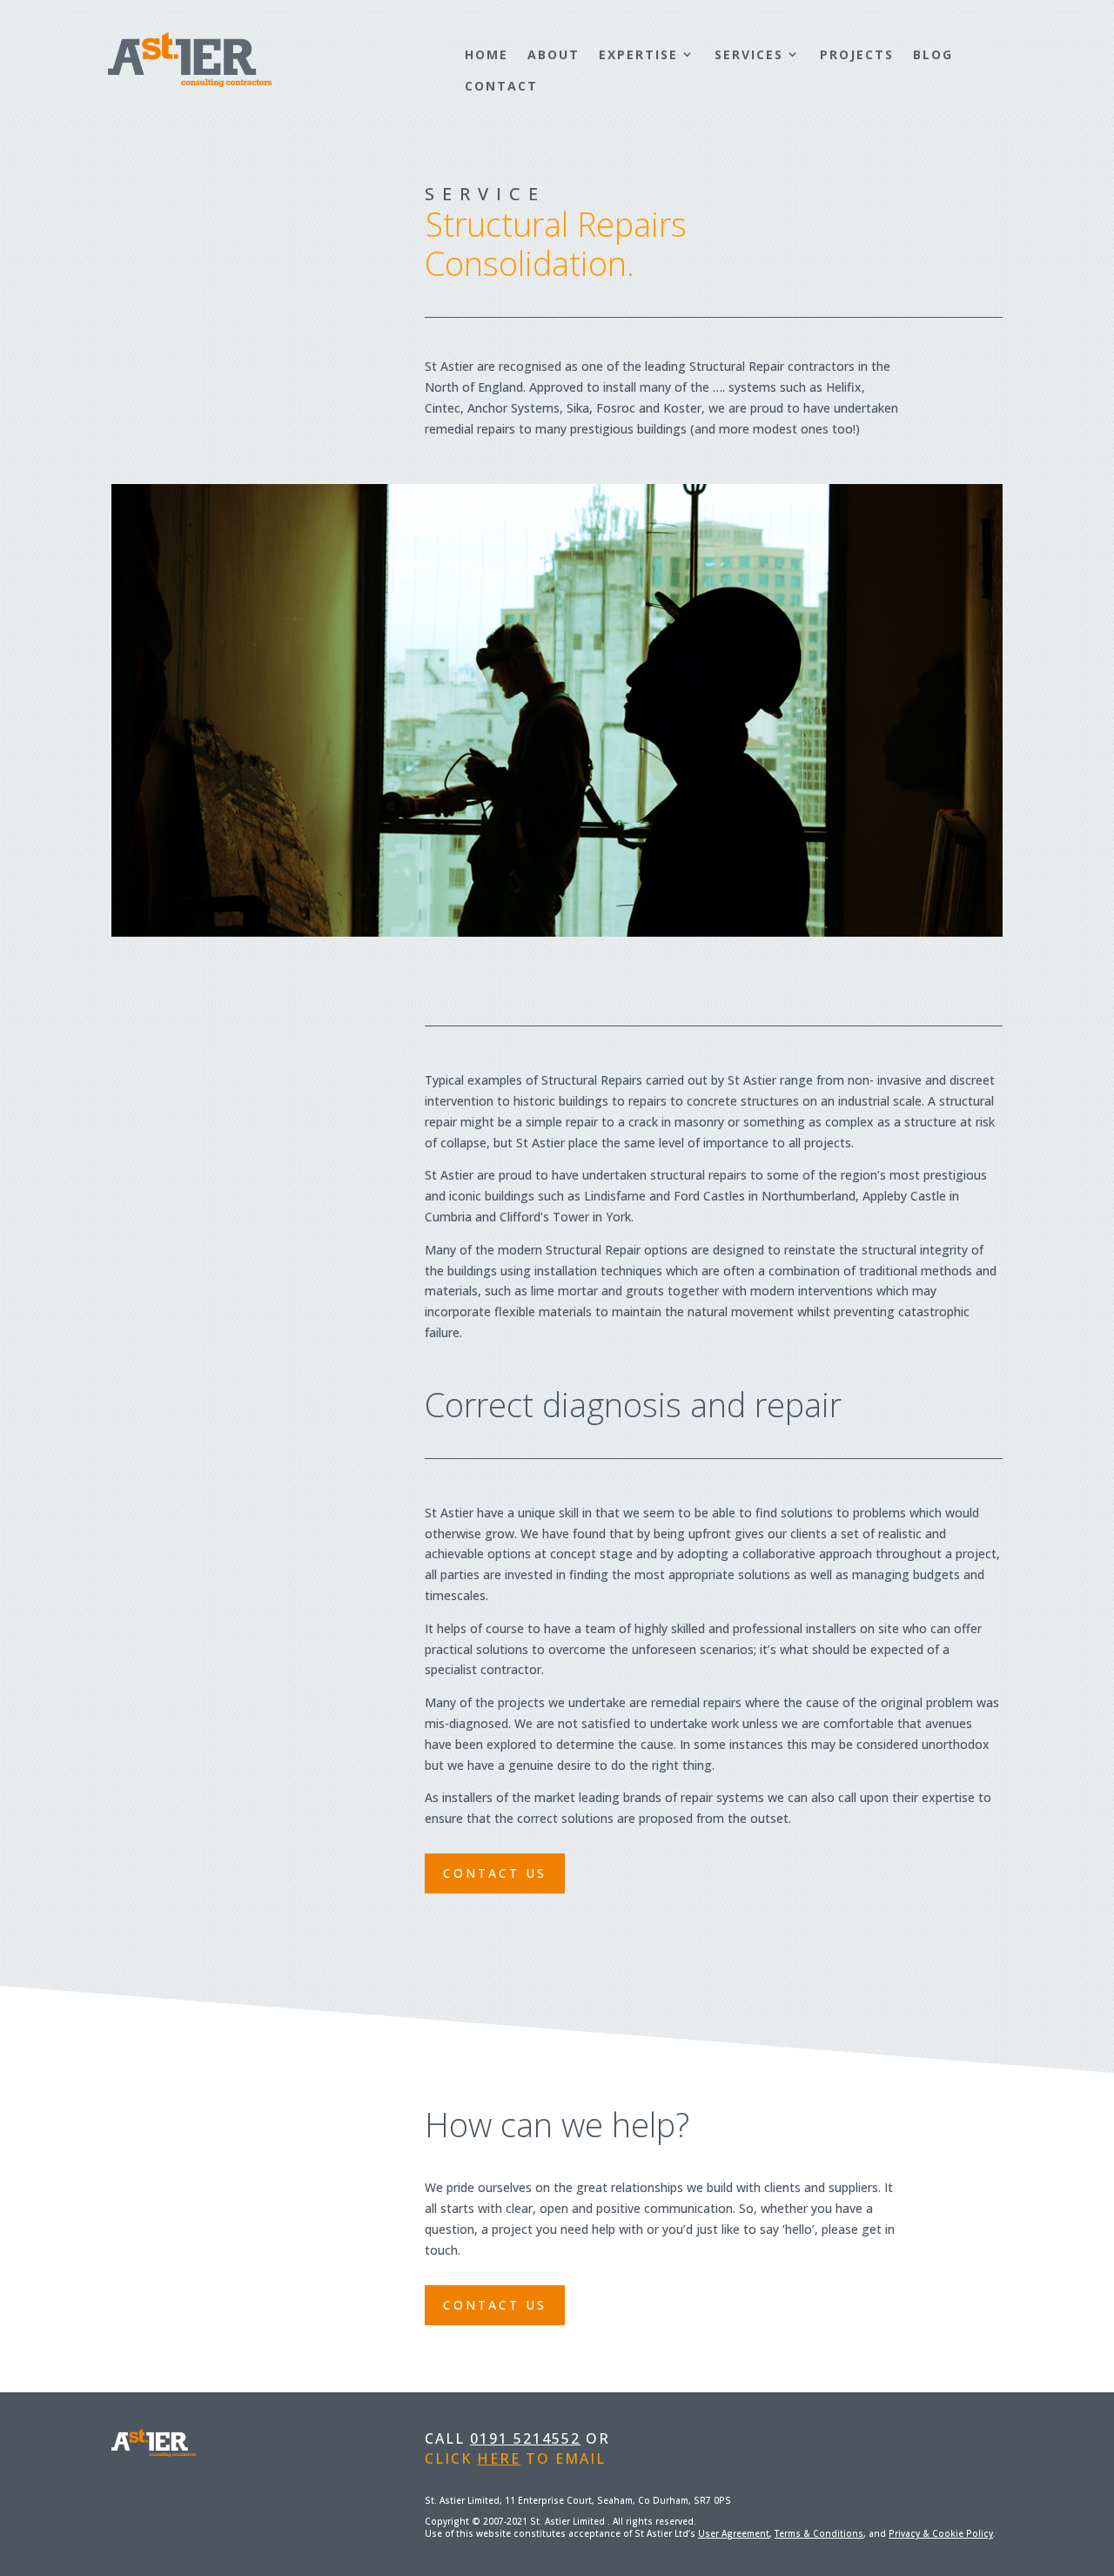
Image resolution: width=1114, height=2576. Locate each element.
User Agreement (734, 2533)
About (554, 54)
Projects (857, 54)
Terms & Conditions (819, 2533)
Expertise (638, 54)
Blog (933, 54)
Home (487, 54)
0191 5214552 (525, 2438)
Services (749, 54)
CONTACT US (495, 1873)
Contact (501, 86)
